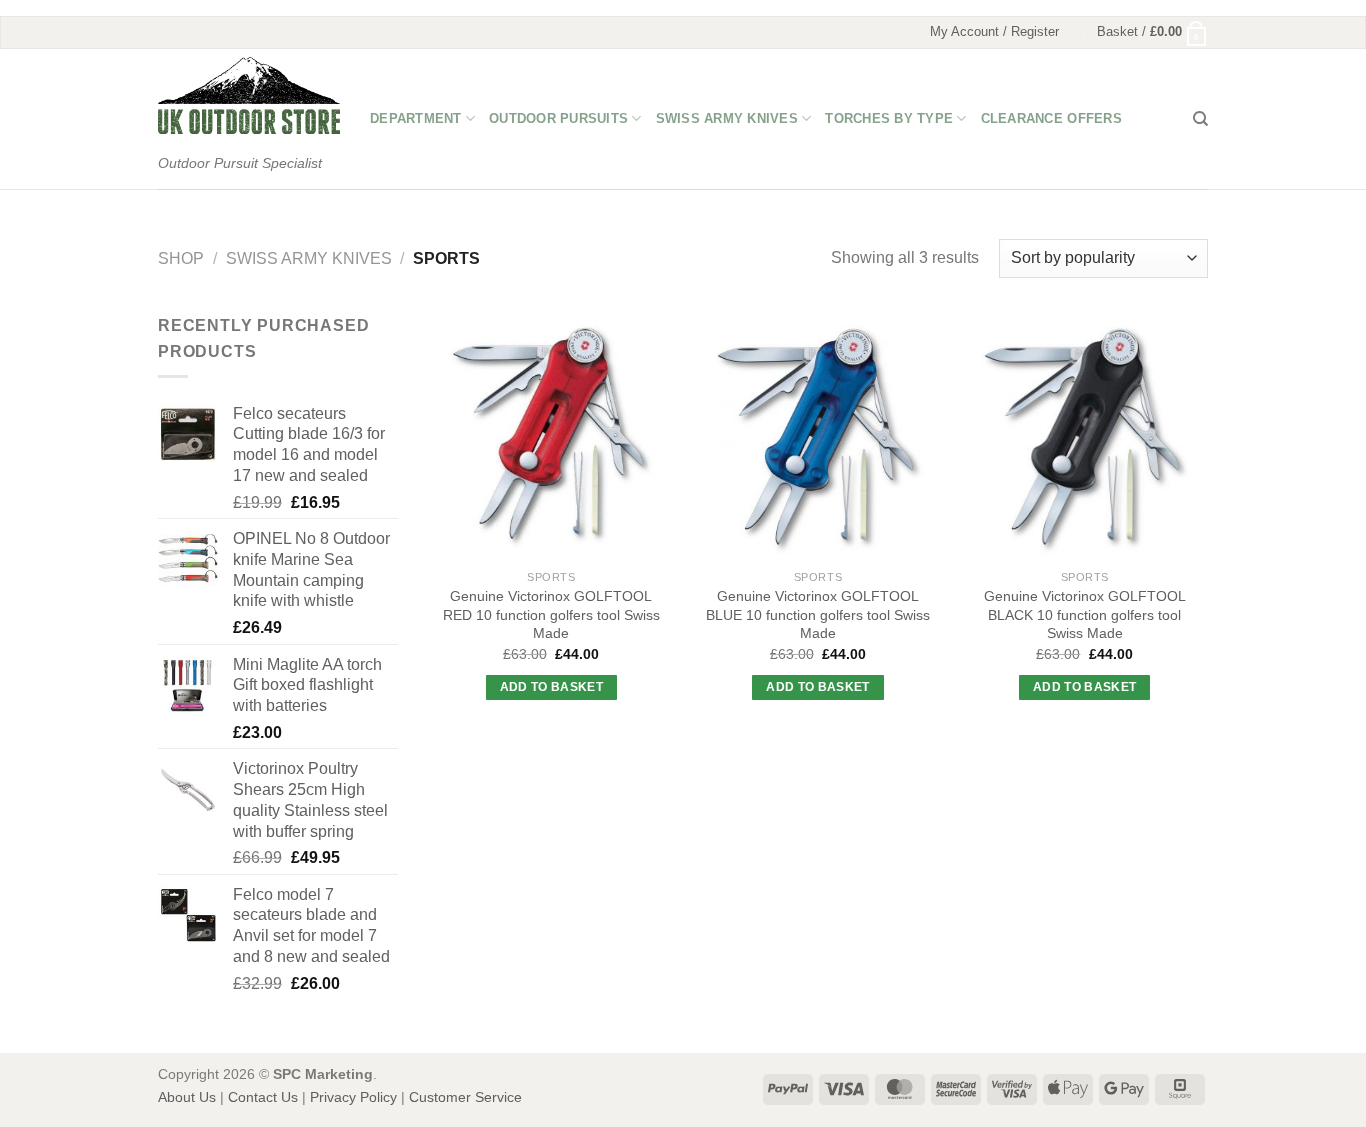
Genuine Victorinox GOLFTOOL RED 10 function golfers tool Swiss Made (551, 614)
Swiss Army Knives (727, 118)
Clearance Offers (1051, 118)
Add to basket (552, 687)
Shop (181, 258)
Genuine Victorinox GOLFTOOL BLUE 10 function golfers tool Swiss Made (818, 614)
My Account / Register (994, 31)
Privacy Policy (353, 1097)
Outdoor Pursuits (558, 118)
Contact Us (263, 1097)
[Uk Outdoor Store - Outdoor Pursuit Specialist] (249, 95)
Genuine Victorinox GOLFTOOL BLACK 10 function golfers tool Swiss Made (1085, 614)
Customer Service (465, 1097)
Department (416, 118)
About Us (187, 1097)
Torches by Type (889, 118)
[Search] (1200, 119)
